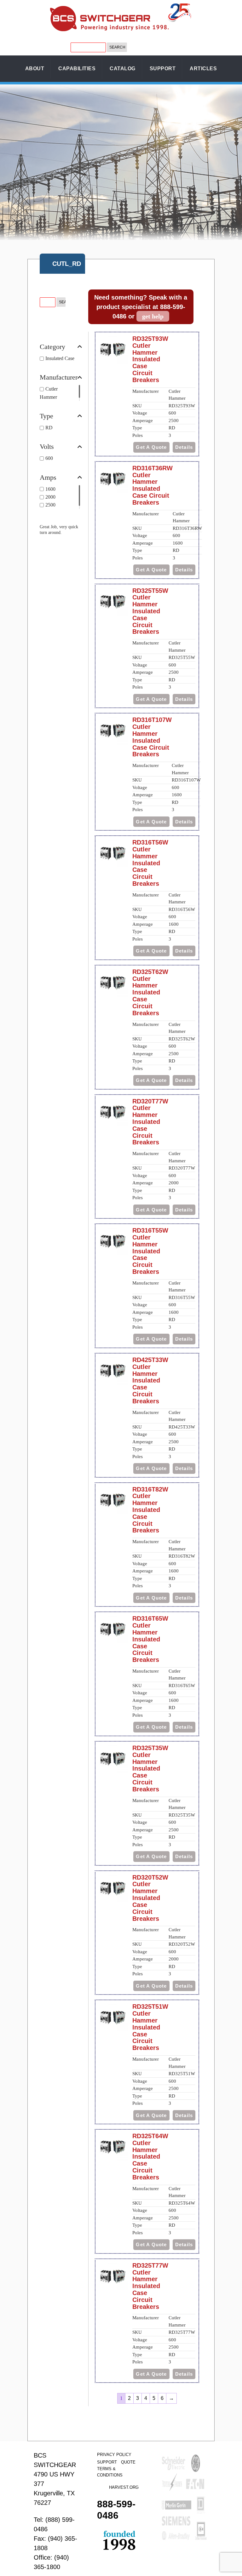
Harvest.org (124, 2487)
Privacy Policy (114, 2455)
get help (153, 316)
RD (49, 428)
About (35, 69)
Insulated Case (60, 358)
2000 (50, 497)
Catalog (123, 69)
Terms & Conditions (110, 2472)
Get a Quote (151, 447)
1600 (50, 489)
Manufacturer (59, 377)
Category (52, 347)
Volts (47, 447)
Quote (128, 2462)
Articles (203, 69)
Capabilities (77, 69)
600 (49, 458)
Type (46, 416)
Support (163, 69)
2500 (50, 505)
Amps (48, 478)
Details (184, 447)
